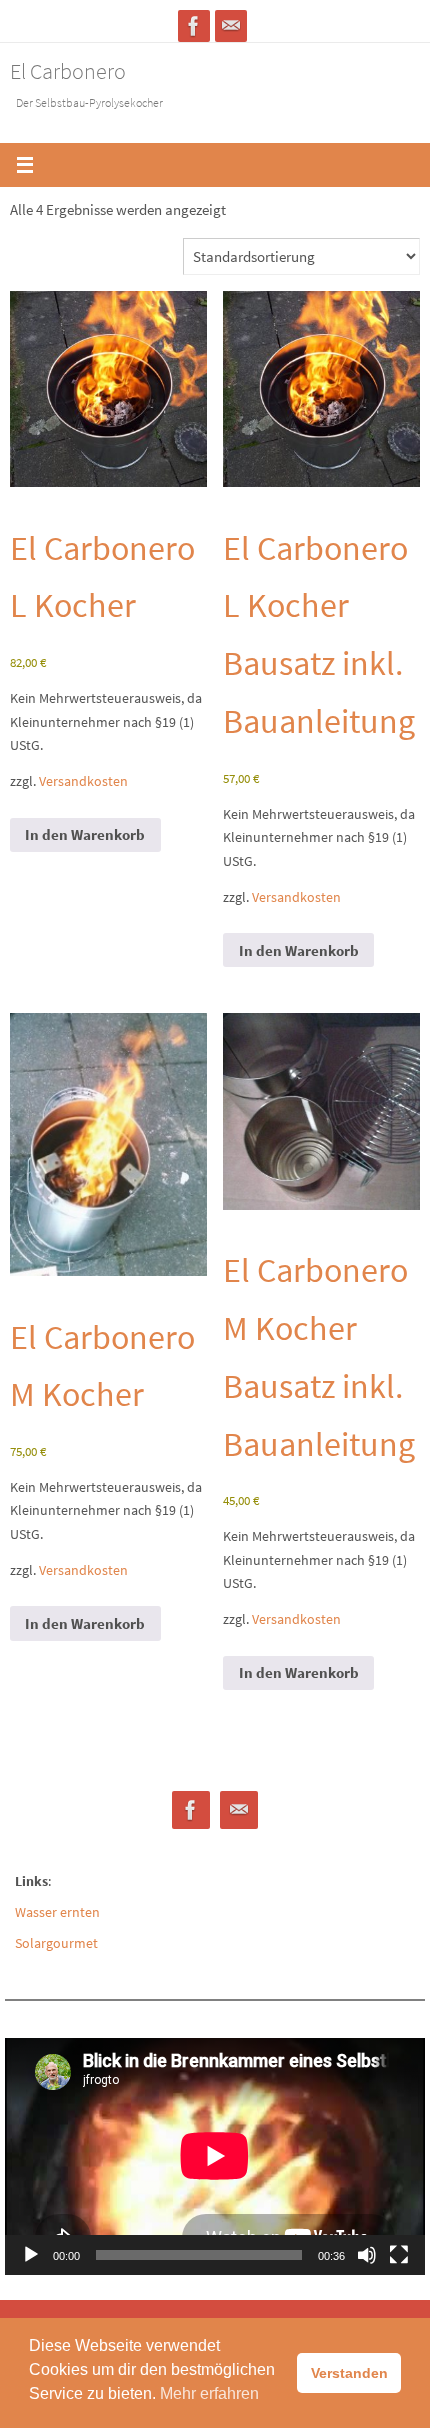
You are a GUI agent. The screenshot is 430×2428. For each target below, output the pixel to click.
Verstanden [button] (349, 2373)
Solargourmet (56, 1943)
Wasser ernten (57, 1912)
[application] (215, 2156)
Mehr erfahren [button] (209, 2393)
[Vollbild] (399, 2255)
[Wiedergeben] (31, 2255)
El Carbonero (68, 71)
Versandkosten (83, 781)
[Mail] (231, 26)
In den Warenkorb (85, 834)
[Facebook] (194, 26)
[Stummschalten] (367, 2255)
